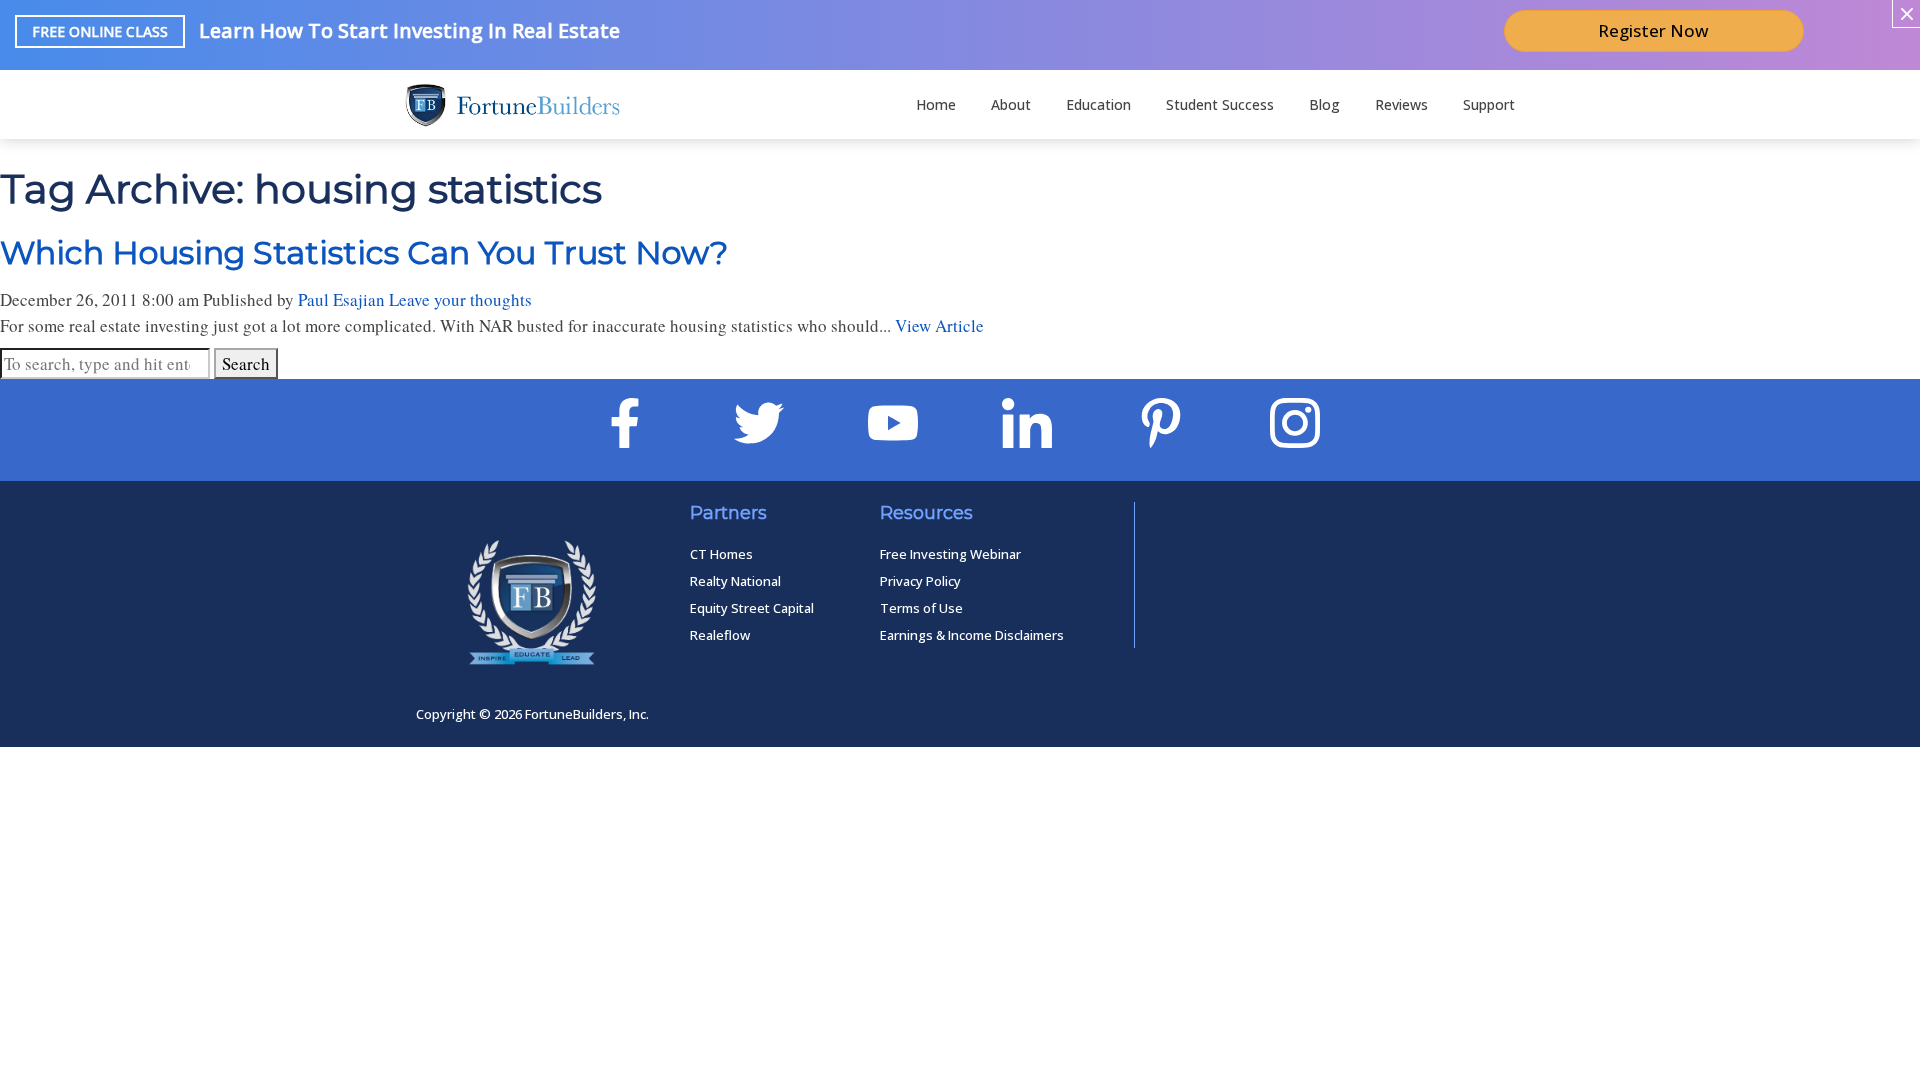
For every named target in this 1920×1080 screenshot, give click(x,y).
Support (1489, 104)
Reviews (1401, 104)
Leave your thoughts (460, 299)
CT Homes (721, 554)
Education (1098, 104)
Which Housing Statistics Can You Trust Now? (364, 252)
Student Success (1220, 104)
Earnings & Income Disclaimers (972, 635)
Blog (1324, 104)
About (1011, 104)
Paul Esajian (341, 299)
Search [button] (246, 363)
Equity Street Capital (752, 608)
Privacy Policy (920, 581)
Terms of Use (921, 608)
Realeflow (720, 635)
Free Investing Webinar (950, 554)
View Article (939, 325)
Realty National (735, 581)
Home (936, 104)
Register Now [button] (1653, 30)
